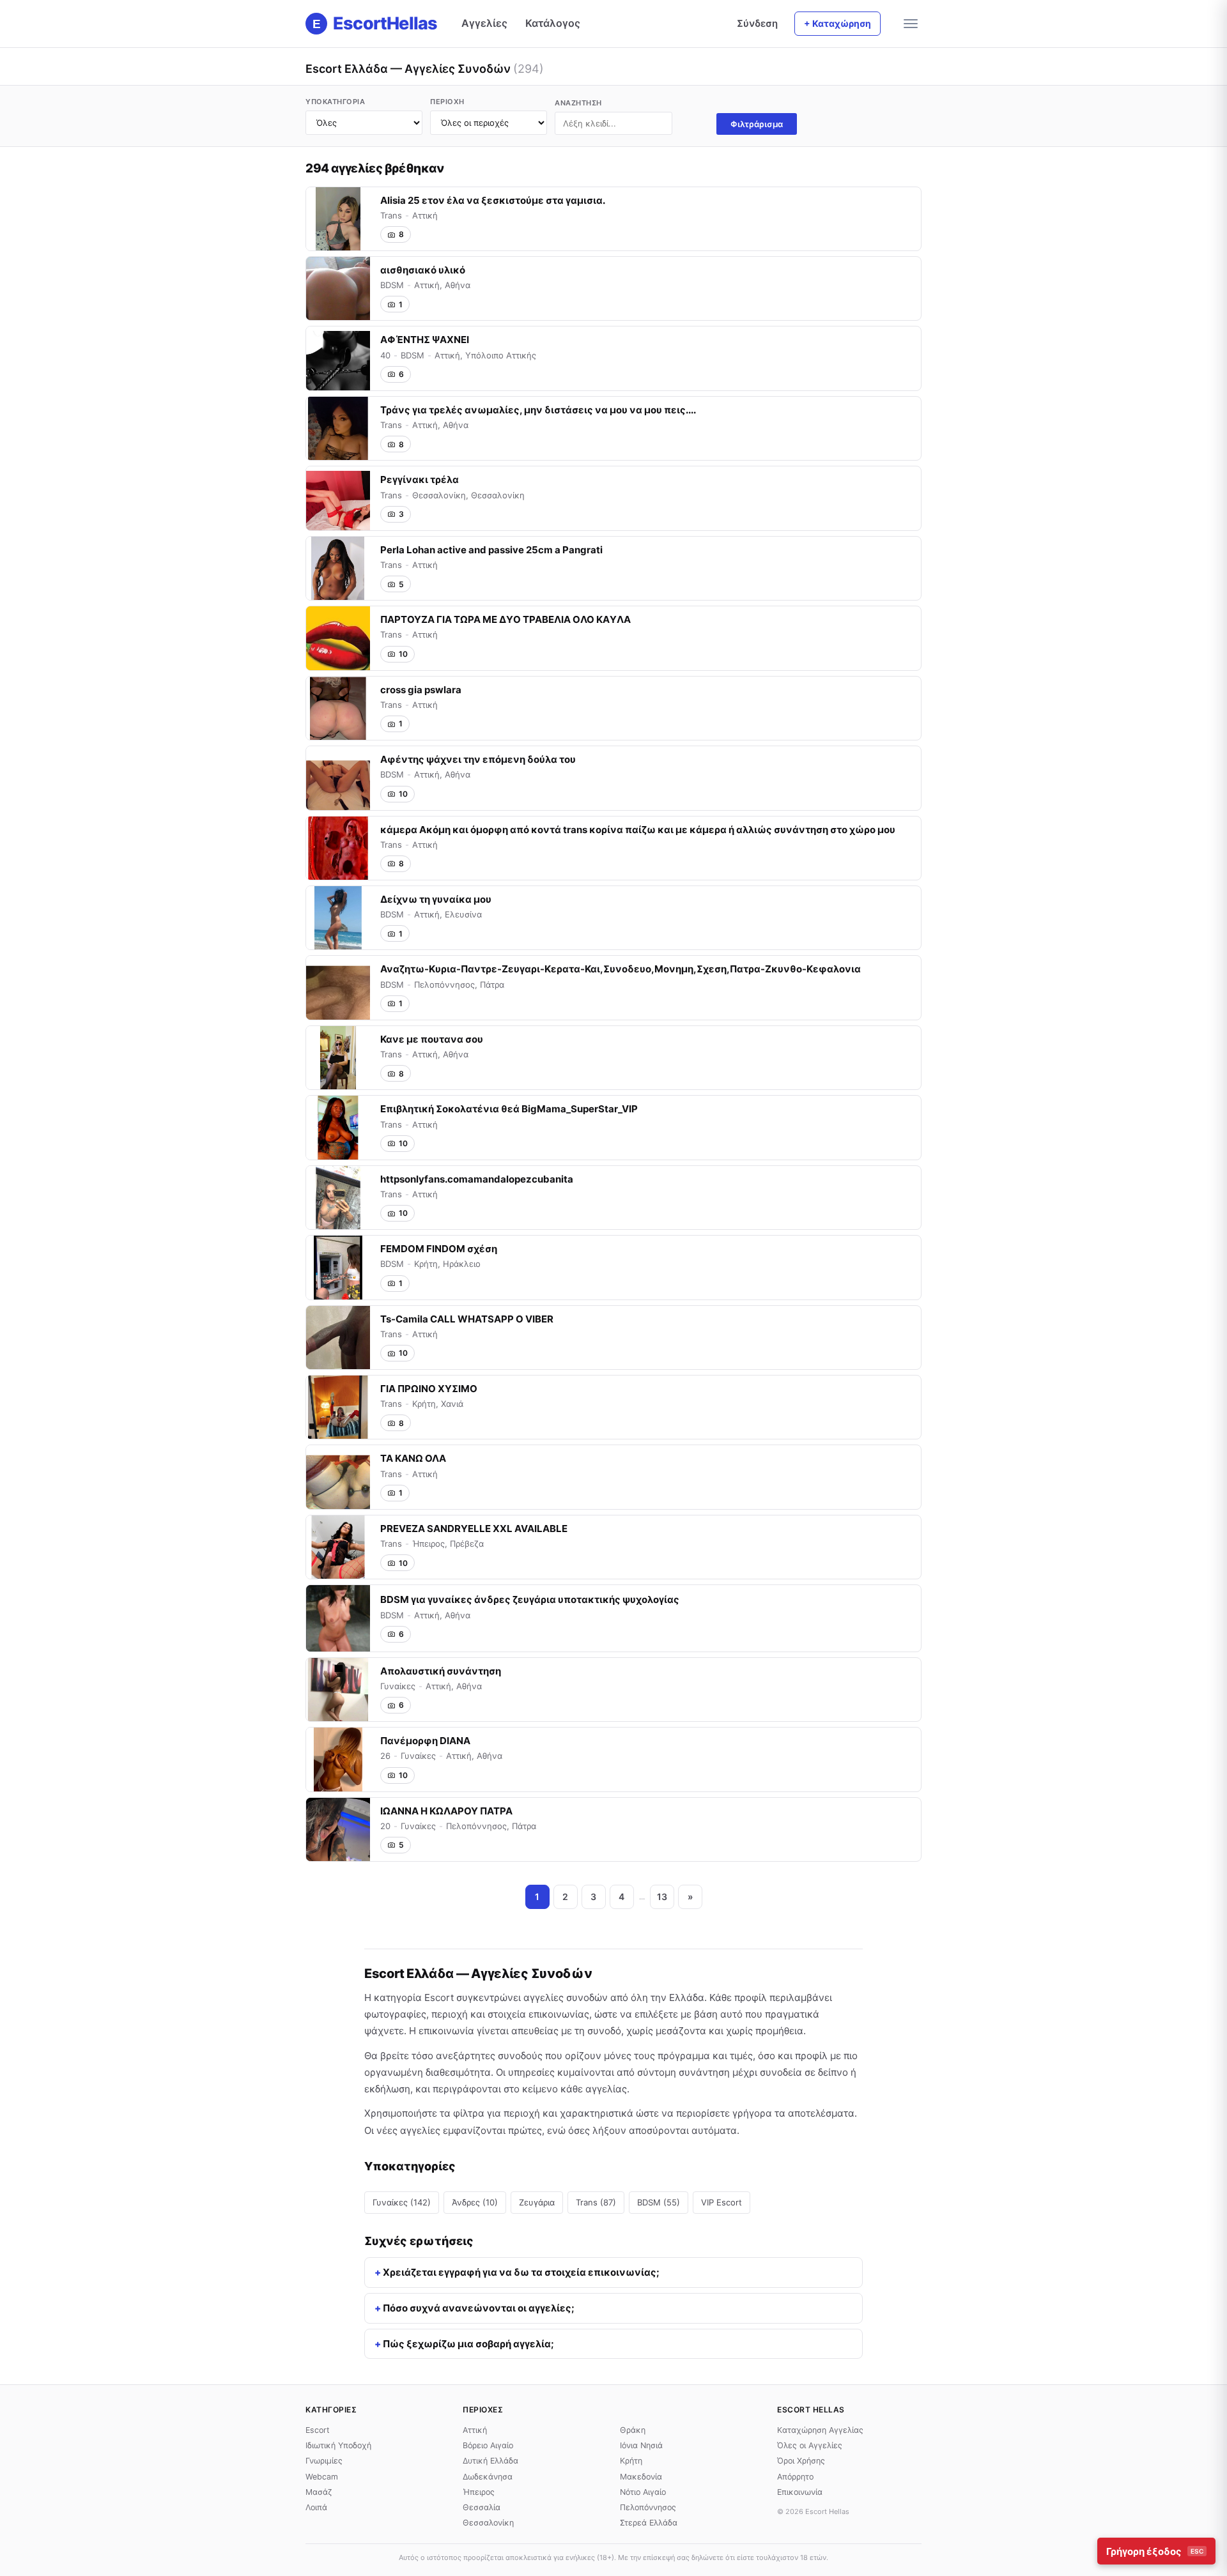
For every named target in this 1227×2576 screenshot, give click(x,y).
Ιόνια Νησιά (641, 2445)
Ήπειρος (479, 2492)
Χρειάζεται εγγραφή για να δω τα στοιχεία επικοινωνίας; (521, 2272)
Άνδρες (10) (475, 2202)
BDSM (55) (659, 2202)
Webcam (322, 2477)
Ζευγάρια (537, 2202)
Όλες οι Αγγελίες (810, 2445)
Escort (318, 2430)
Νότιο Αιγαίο (643, 2492)
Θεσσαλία (482, 2507)
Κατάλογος (553, 23)
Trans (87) (596, 2202)
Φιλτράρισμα (757, 124)
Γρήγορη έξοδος (1155, 2551)
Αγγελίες (484, 23)
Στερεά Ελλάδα (649, 2523)
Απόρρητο (795, 2477)
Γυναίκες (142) (402, 2202)
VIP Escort (722, 2202)
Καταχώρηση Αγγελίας (820, 2430)
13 (662, 1897)
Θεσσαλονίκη (488, 2523)
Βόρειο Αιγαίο (488, 2445)
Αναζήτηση (578, 103)
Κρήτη (631, 2461)
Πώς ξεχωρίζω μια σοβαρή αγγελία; (468, 2344)
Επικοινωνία (800, 2492)
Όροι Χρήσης (801, 2461)
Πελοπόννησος (648, 2507)
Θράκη (633, 2430)
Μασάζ (319, 2492)
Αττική (475, 2430)
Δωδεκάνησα (488, 2477)
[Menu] (911, 24)
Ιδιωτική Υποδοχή (338, 2445)
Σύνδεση (757, 23)
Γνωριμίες (324, 2461)
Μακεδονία (641, 2477)
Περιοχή (447, 102)
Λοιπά (316, 2507)
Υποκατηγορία (335, 102)
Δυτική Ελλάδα (490, 2461)
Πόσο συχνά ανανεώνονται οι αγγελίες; (479, 2308)
